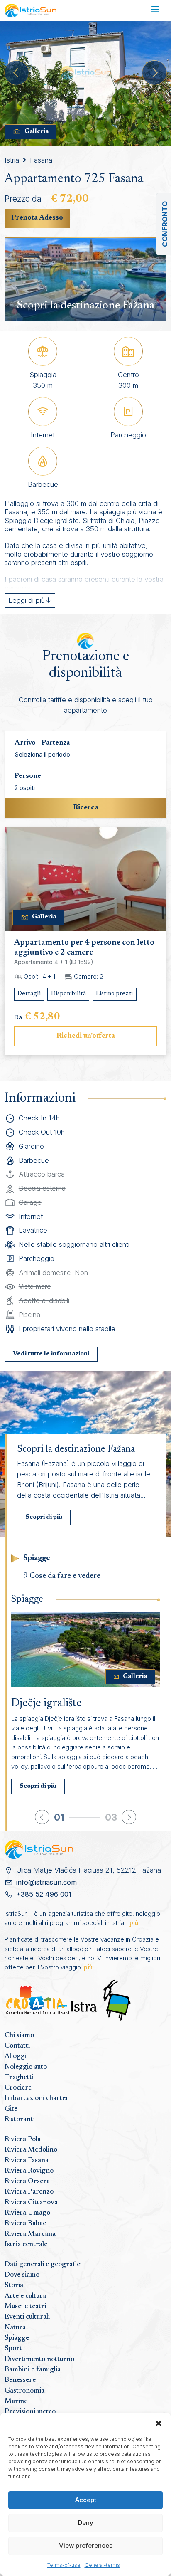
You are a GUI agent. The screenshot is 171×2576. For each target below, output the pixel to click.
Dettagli (29, 994)
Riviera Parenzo (29, 2192)
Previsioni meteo (30, 2412)
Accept (86, 2500)
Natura (15, 2328)
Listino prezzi (114, 994)
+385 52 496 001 (44, 1894)
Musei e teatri (25, 2307)
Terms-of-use (64, 2565)
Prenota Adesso (37, 218)
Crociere (18, 2088)
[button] (159, 2423)
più (134, 1923)
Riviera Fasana (27, 2161)
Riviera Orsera (27, 2181)
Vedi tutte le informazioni (51, 1354)
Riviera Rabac (25, 2223)
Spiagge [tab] (37, 1558)
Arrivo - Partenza (42, 743)
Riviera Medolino (31, 2150)
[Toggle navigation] (155, 11)
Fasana (41, 160)
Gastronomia (24, 2391)
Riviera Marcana (30, 2234)
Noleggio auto (26, 2067)
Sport (13, 2349)
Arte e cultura (25, 2296)
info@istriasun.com (46, 1882)
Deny (86, 2523)
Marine (16, 2401)
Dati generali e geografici (43, 2265)
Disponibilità (68, 994)
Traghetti (19, 2078)
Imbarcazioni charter (37, 2098)
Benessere (20, 2380)
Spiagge (17, 2338)
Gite (11, 2109)
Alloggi (16, 2056)
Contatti (17, 2046)
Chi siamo (19, 2036)
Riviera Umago (27, 2213)
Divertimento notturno (39, 2359)
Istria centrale (26, 2245)
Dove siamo (22, 2275)
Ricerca (86, 808)
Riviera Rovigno (29, 2171)
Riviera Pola (23, 2139)
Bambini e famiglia (33, 2370)
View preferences (86, 2545)
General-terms (102, 2565)
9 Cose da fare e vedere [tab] (62, 1576)
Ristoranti (20, 2120)
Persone (28, 776)
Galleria (37, 132)
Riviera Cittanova (31, 2203)
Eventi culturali (27, 2317)
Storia (14, 2285)
